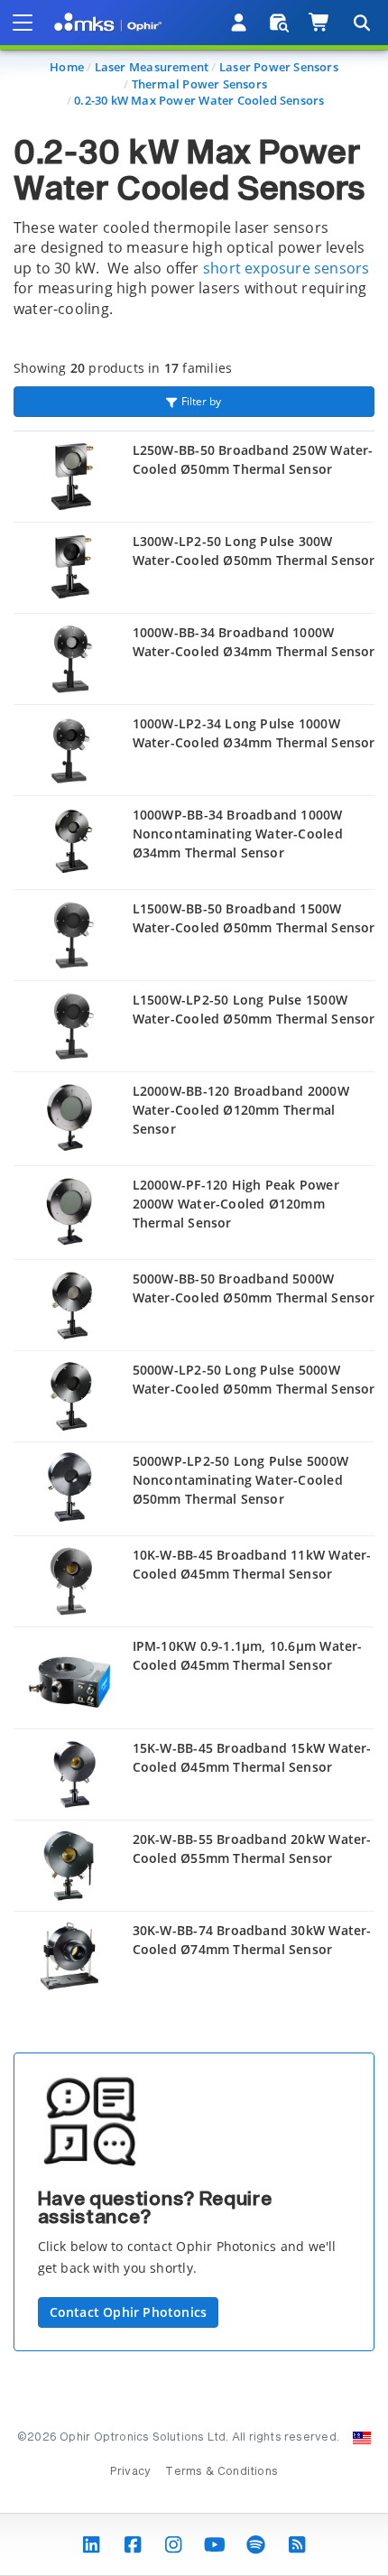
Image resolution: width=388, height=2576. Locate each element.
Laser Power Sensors (279, 67)
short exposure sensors (286, 268)
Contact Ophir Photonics (129, 2312)
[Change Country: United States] (362, 2438)
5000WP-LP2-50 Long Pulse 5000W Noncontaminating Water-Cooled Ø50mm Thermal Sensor (240, 1480)
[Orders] (279, 23)
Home (67, 67)
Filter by (201, 401)
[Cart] (320, 23)
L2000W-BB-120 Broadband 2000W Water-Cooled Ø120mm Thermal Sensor (241, 1110)
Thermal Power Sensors (199, 84)
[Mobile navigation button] (23, 23)
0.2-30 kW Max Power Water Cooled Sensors (199, 100)
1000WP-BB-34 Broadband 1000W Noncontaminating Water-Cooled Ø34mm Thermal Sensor (238, 834)
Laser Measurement (152, 67)
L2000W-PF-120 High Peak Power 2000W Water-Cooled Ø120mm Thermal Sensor (236, 1204)
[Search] (361, 23)
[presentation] (194, 1288)
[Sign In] (240, 23)
